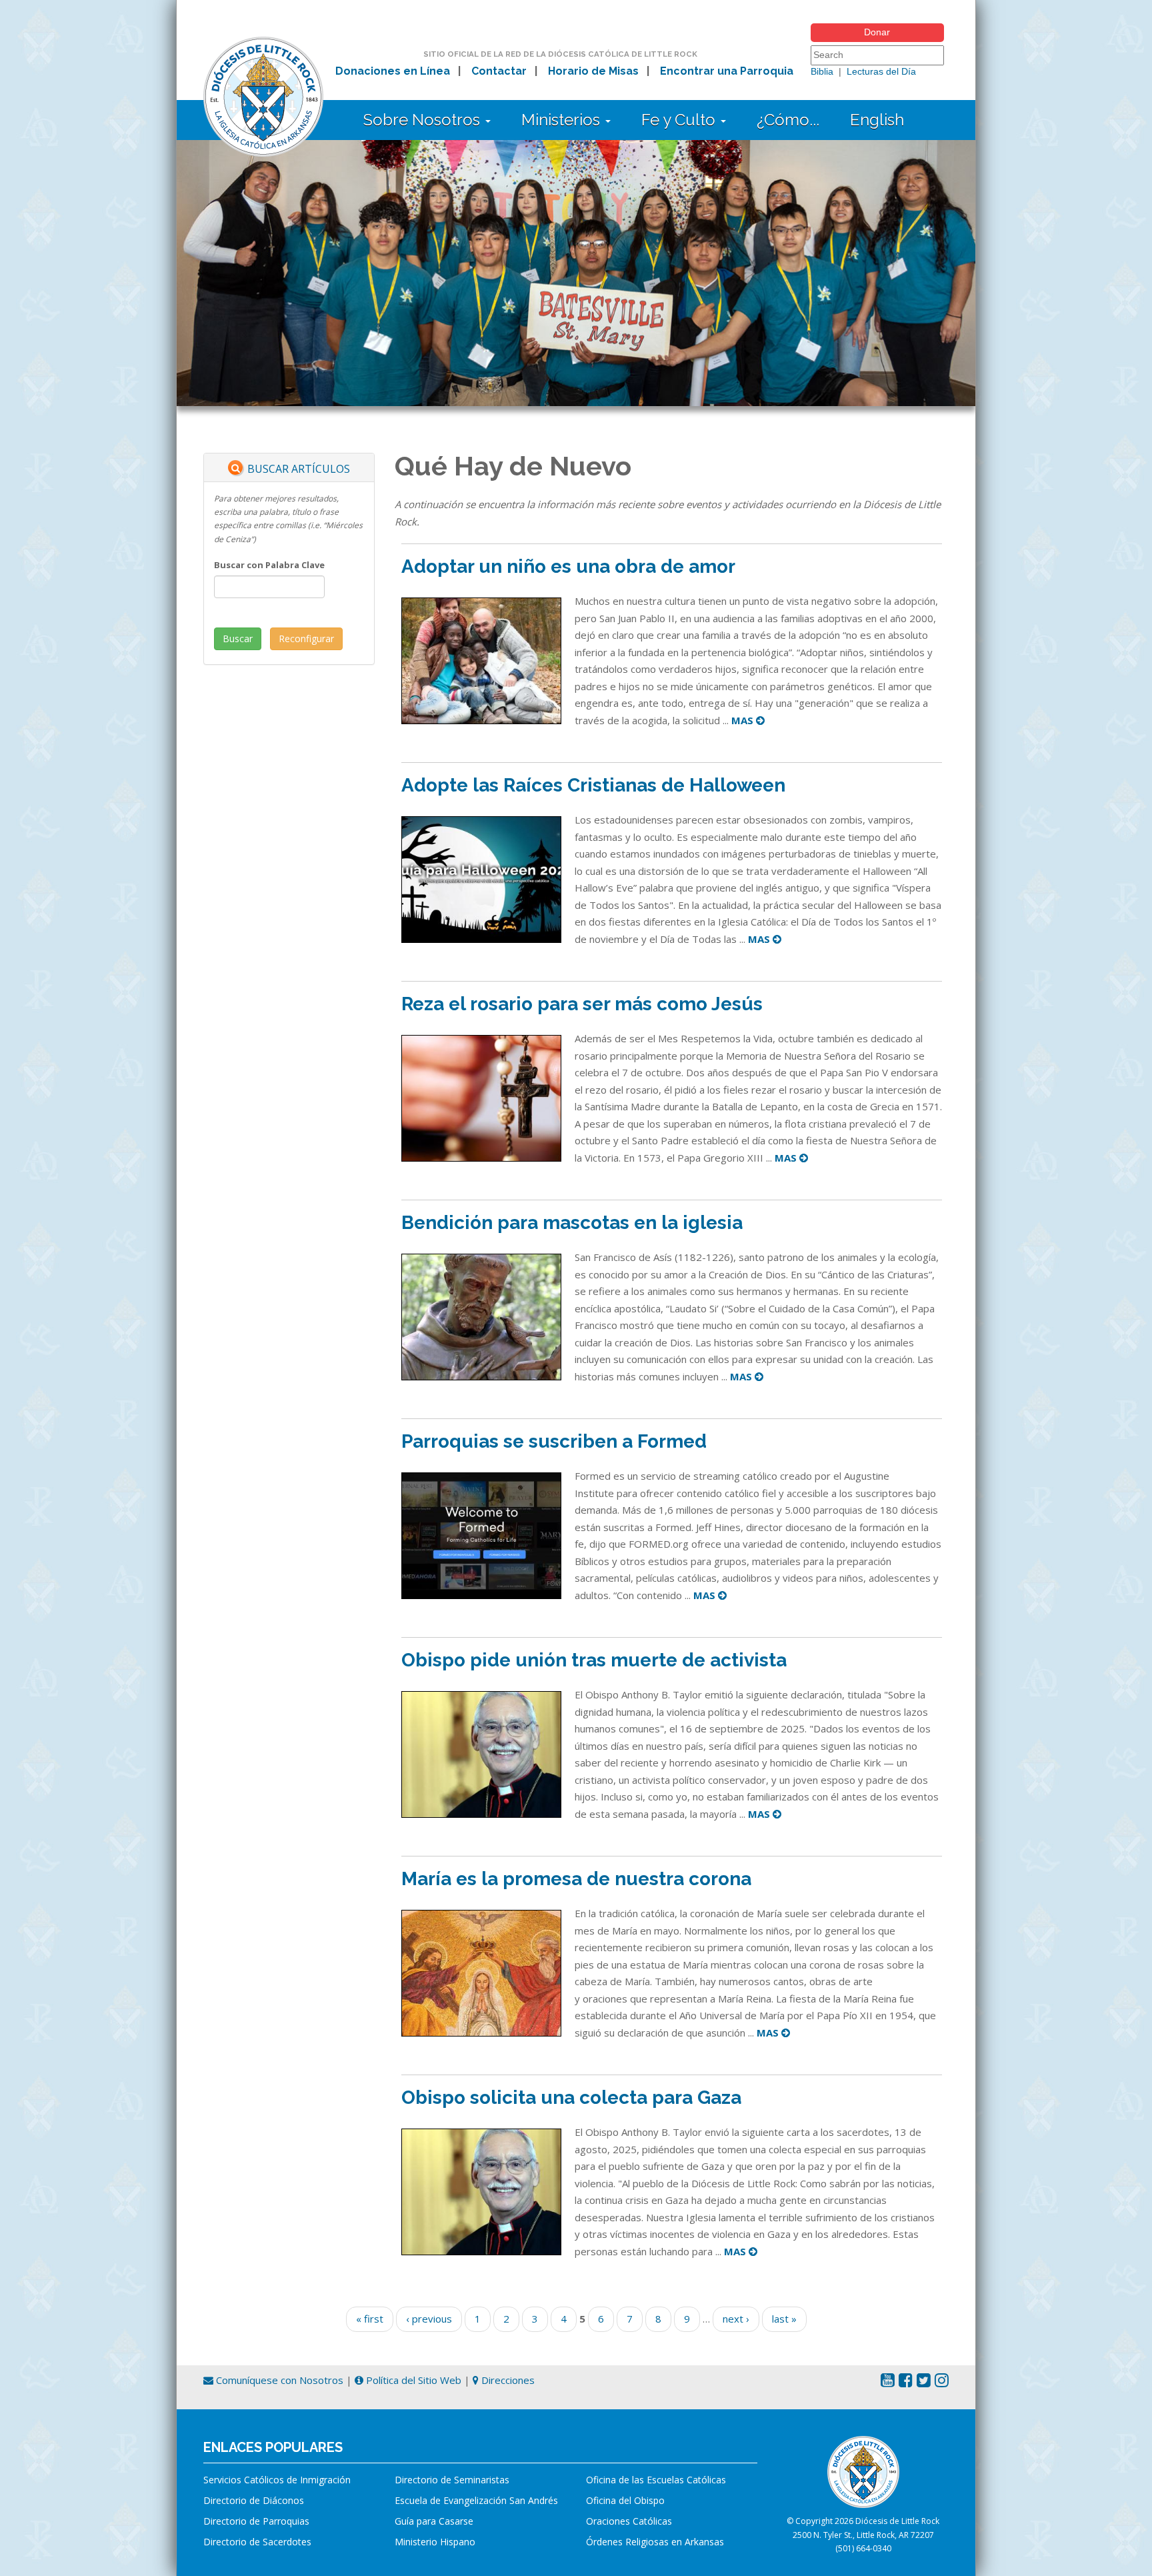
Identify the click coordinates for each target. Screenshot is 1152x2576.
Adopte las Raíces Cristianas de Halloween (593, 785)
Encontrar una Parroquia (727, 71)
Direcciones (507, 2380)
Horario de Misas (593, 71)
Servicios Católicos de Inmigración (277, 2480)
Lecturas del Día (881, 71)
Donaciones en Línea (393, 71)
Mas (744, 720)
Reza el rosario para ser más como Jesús (582, 1004)
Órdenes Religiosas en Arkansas (655, 2542)
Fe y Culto (680, 120)
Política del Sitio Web (412, 2380)
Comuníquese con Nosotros (278, 2380)
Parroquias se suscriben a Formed (554, 1441)
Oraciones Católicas (629, 2521)
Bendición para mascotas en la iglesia (572, 1223)
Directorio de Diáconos (254, 2500)
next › (736, 2319)
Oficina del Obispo (625, 2500)
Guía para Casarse (434, 2521)
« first (370, 2319)
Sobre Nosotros (424, 120)
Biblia (822, 71)
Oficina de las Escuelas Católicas (656, 2480)
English (877, 120)
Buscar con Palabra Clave (269, 565)
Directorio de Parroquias (256, 2521)
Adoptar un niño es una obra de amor (568, 566)
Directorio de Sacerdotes (257, 2542)
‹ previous (429, 2319)
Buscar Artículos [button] (299, 469)
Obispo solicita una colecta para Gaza (571, 2098)
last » (784, 2319)
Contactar (499, 71)
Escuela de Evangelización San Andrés (476, 2500)
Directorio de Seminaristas (452, 2480)
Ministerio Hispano (435, 2542)
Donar (877, 32)
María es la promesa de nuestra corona (576, 1879)
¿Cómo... (788, 120)
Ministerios (563, 120)
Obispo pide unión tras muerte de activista (594, 1660)
